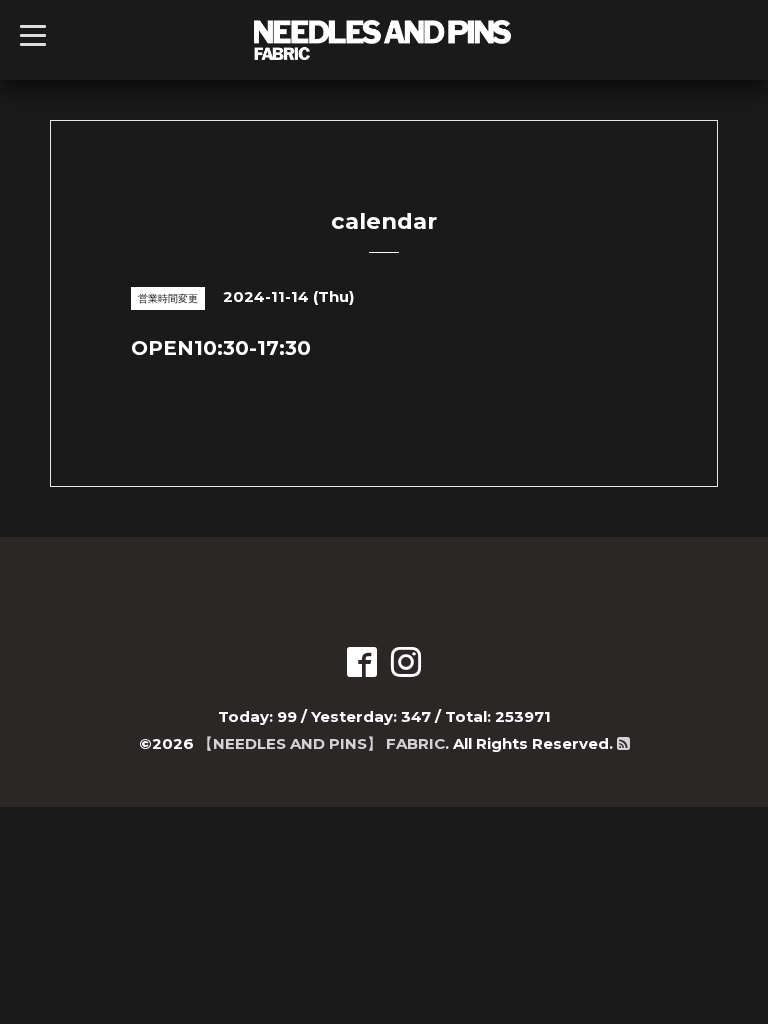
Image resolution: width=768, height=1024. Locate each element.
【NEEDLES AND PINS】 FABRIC (321, 743)
